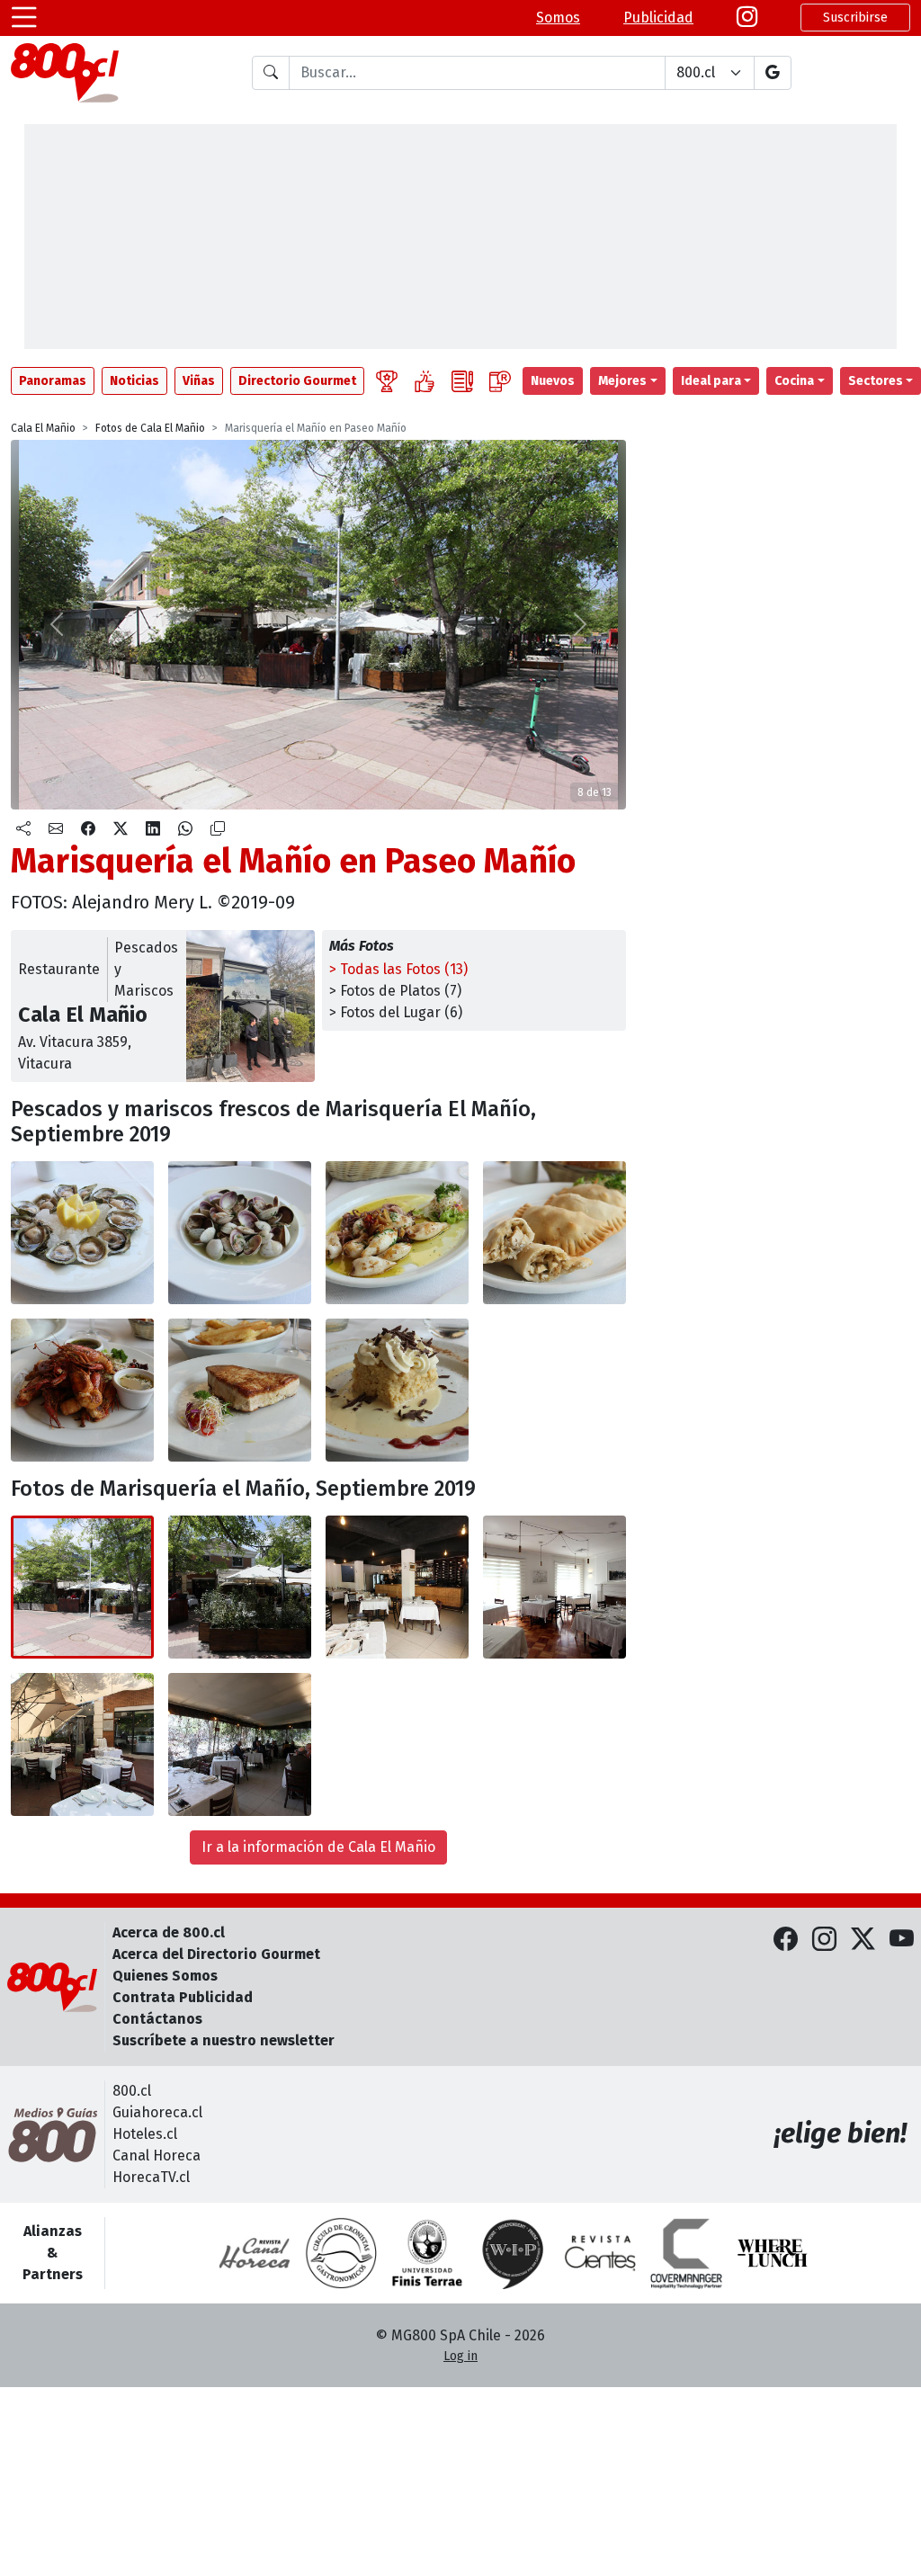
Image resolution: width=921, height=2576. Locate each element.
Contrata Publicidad (183, 1997)
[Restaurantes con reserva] (500, 381)
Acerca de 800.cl (169, 1932)
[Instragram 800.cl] (747, 18)
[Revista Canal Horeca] (255, 2253)
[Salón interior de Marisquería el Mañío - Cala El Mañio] (397, 1587)
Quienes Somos (165, 1976)
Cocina (794, 381)
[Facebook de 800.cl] (786, 1940)
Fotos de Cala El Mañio (150, 428)
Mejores (622, 381)
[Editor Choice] (387, 381)
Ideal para (711, 381)
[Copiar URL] (218, 829)
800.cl (132, 2091)
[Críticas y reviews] (462, 381)
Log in (460, 2356)
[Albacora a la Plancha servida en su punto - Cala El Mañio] (240, 1390)
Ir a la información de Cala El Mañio (318, 1847)
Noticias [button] (134, 381)
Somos (558, 18)
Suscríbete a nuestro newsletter (224, 2040)
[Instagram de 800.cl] (824, 1940)
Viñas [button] (199, 381)
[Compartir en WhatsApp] (185, 829)
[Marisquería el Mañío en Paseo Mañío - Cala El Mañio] (82, 1587)
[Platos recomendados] (425, 381)
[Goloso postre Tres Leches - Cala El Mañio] (397, 1390)
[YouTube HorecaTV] (902, 1940)
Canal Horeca (156, 2156)
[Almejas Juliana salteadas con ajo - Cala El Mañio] (240, 1233)
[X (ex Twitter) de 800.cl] (863, 1940)
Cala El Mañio (43, 428)
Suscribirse (855, 18)
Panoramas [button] (53, 381)
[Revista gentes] (600, 2253)
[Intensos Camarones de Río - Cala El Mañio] (82, 1390)
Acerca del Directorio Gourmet (216, 1954)
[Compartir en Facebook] (88, 829)
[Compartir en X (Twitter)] (121, 829)
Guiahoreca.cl (157, 2112)
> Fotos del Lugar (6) (396, 1012)
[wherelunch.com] (773, 2253)
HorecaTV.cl (151, 2177)
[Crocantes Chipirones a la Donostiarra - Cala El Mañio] (397, 1233)
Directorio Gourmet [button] (297, 381)
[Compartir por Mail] (56, 829)
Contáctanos (157, 2019)
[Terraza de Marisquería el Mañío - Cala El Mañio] (82, 1744)
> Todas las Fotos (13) (398, 969)
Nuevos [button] (553, 381)
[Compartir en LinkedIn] (153, 829)
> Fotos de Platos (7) (395, 991)
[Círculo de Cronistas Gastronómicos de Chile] (341, 2253)
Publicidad (658, 18)
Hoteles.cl (145, 2134)
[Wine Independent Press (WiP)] (514, 2253)
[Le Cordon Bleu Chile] (427, 2253)
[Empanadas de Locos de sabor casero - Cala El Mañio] (554, 1233)
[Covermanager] (686, 2253)
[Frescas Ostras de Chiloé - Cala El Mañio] (82, 1233)
